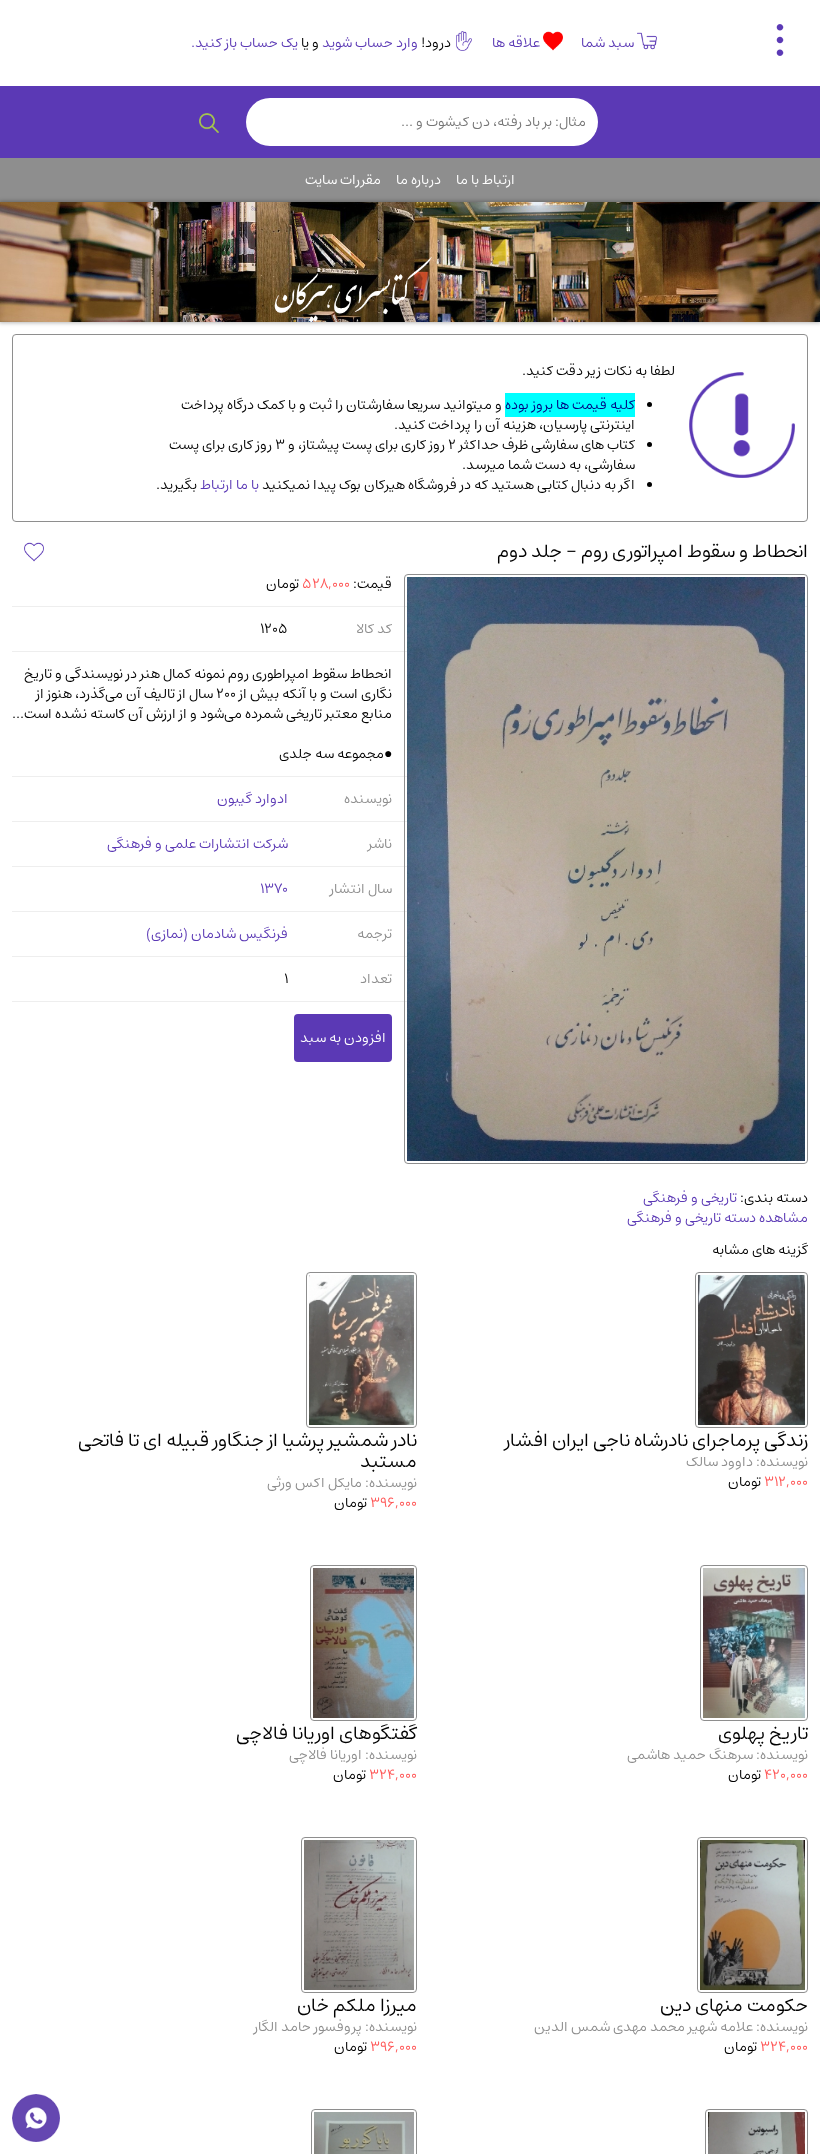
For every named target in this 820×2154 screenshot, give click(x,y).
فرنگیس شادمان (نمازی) (217, 934)
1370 (274, 889)
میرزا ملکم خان (357, 2005)
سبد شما (607, 43)
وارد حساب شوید (370, 43)
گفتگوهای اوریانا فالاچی (326, 1733)
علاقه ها (517, 43)
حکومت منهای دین (734, 2005)
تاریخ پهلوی (763, 1733)
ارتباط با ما (485, 180)
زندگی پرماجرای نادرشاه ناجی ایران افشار (656, 1440)
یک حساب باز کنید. (244, 43)
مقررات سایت (343, 180)
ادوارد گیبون (252, 799)
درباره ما (418, 180)
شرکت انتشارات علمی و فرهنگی (197, 844)
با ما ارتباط (228, 485)
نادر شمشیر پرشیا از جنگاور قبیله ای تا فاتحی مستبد (247, 1451)
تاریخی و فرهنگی (690, 1198)
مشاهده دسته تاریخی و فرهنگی (717, 1218)
